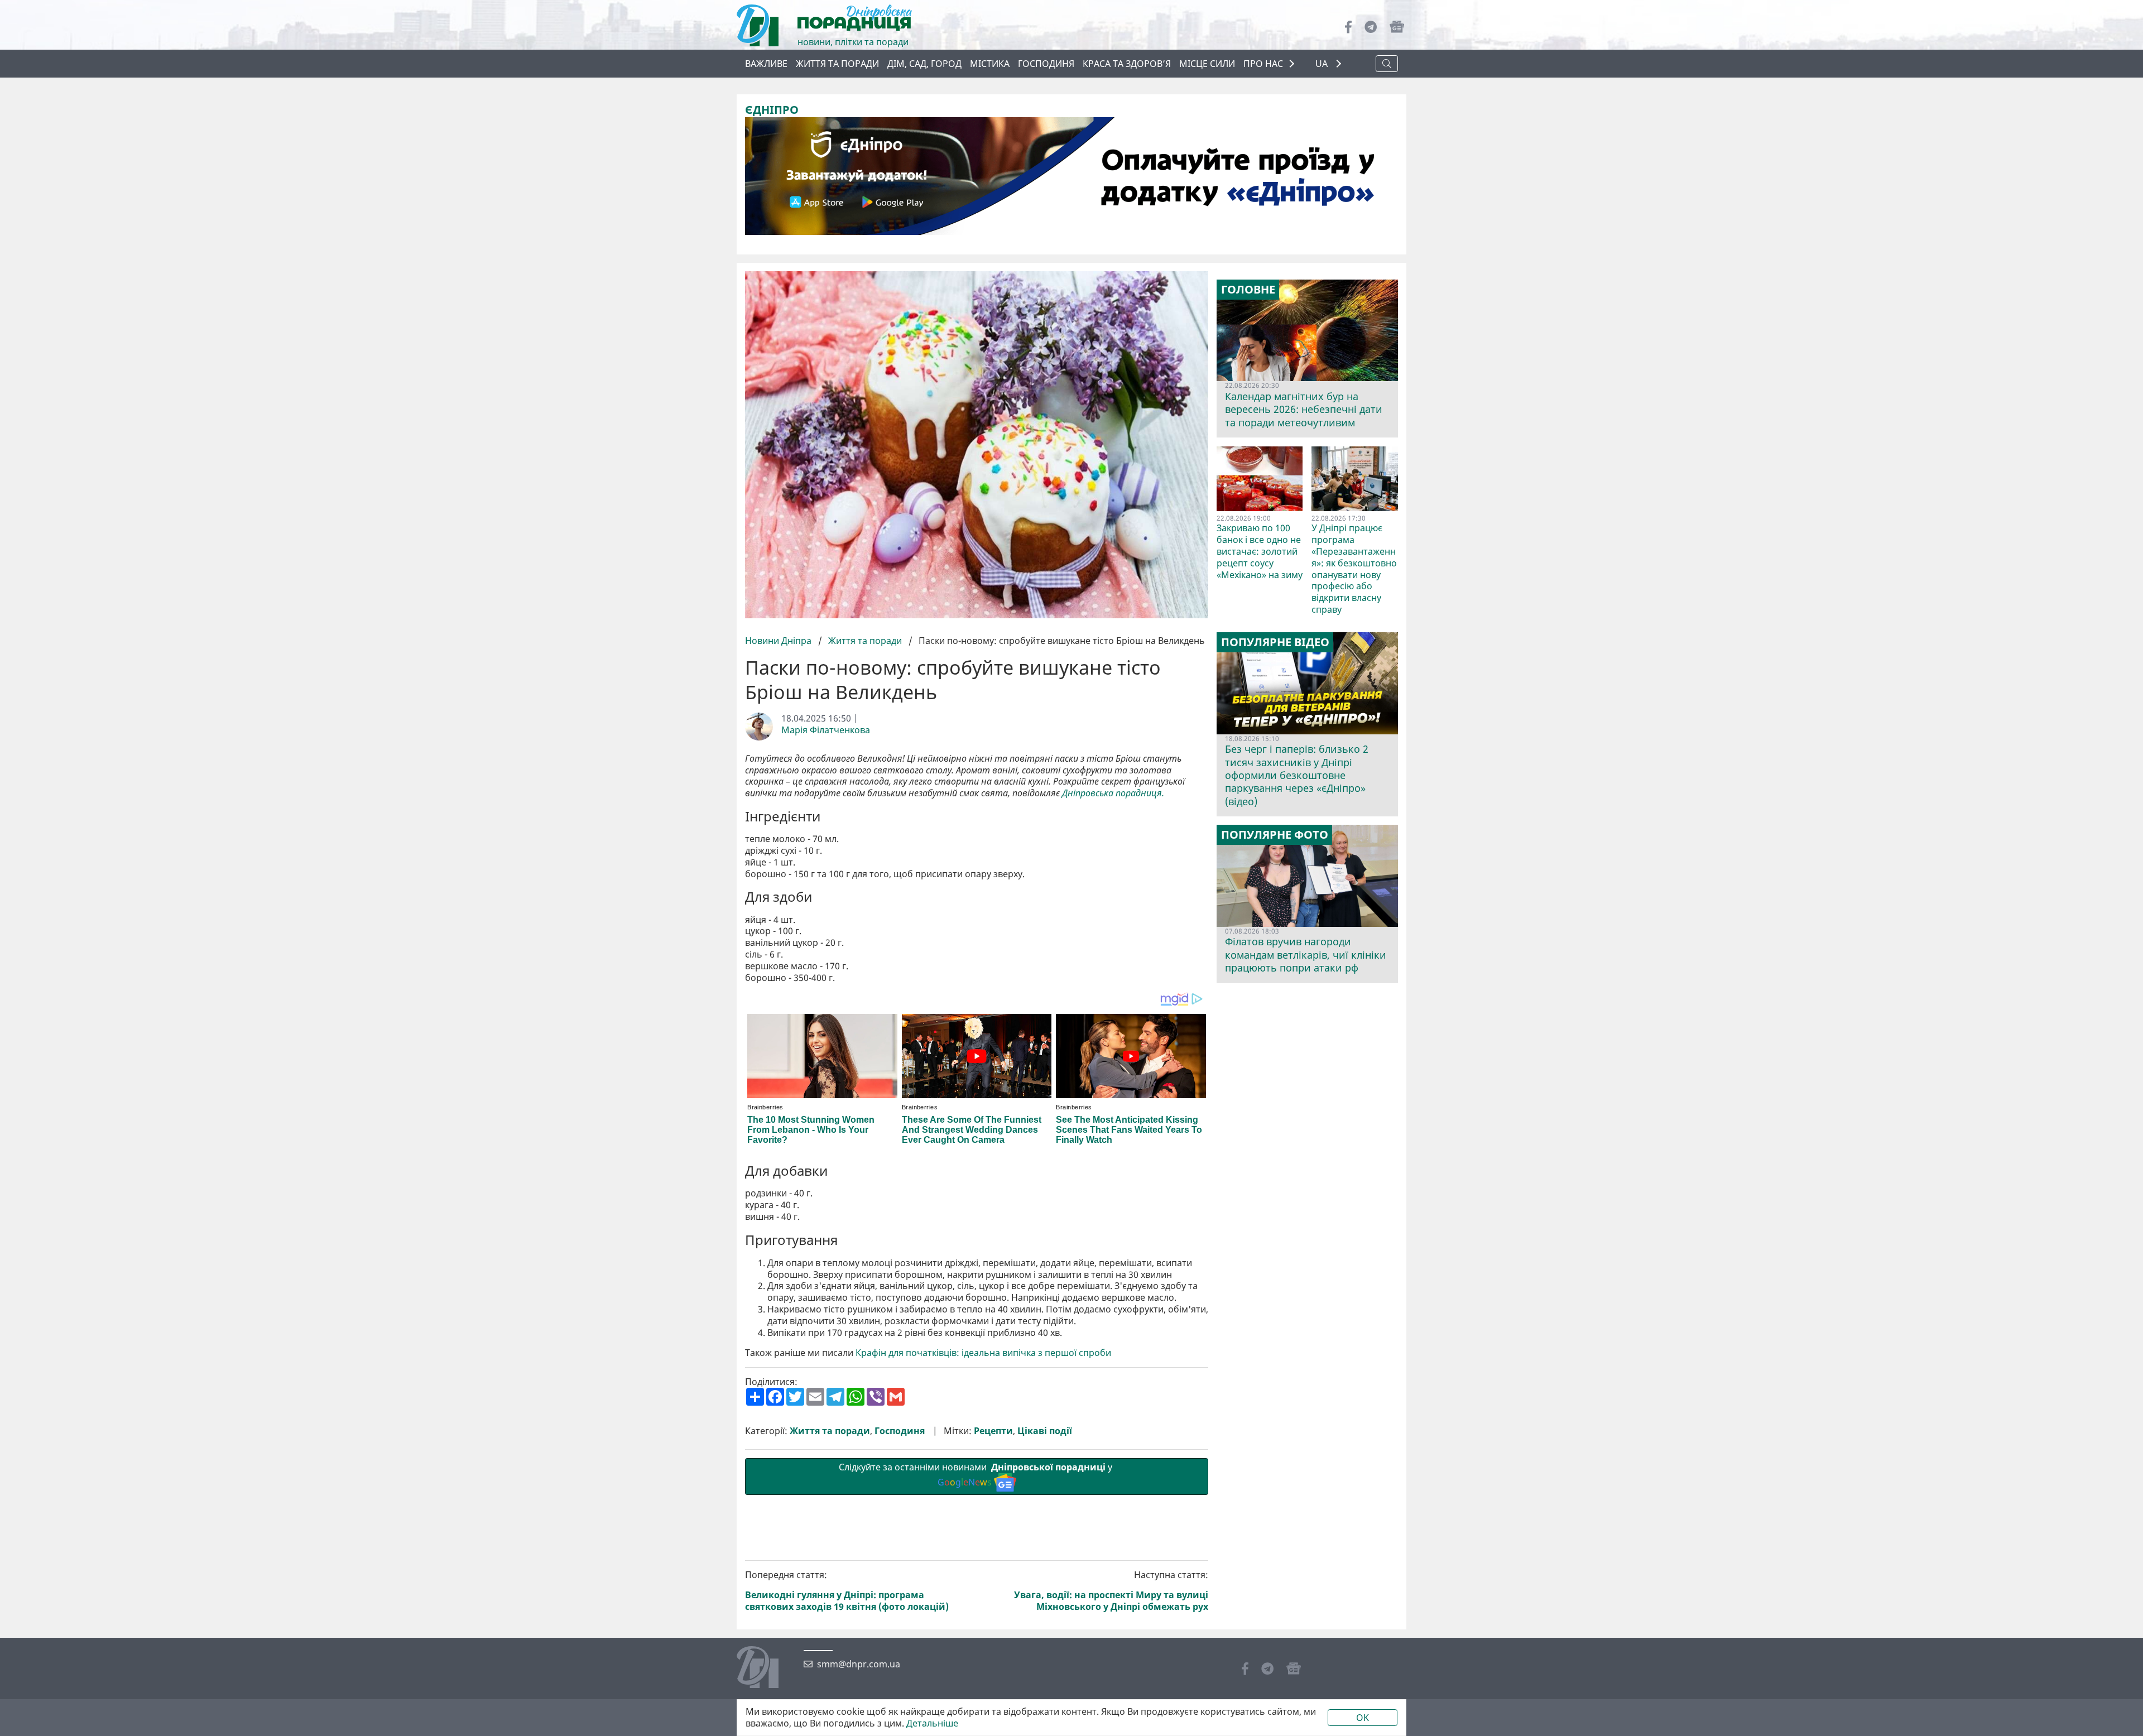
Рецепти (993, 1431)
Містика (990, 64)
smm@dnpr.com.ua (859, 1664)
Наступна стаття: (1111, 1591)
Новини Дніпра (779, 641)
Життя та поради (837, 64)
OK (1363, 1718)
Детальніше (932, 1723)
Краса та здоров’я (1127, 64)
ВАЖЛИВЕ (766, 64)
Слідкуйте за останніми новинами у (977, 1475)
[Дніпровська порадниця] (766, 1668)
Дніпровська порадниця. (1113, 793)
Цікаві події (1045, 1431)
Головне (1248, 290)
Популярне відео (1275, 642)
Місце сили (1207, 64)
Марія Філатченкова (826, 730)
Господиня (1046, 64)
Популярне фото (1275, 835)
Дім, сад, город (924, 64)
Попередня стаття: (847, 1591)
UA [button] (1323, 64)
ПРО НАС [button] (1263, 64)
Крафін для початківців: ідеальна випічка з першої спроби (983, 1353)
